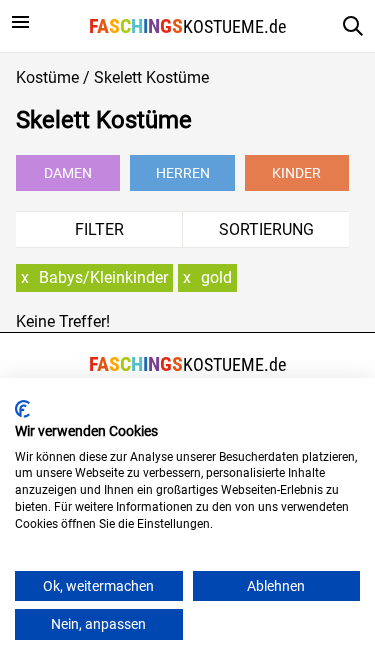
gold (216, 277)
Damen (68, 173)
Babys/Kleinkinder (103, 277)
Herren (183, 173)
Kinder (296, 173)
